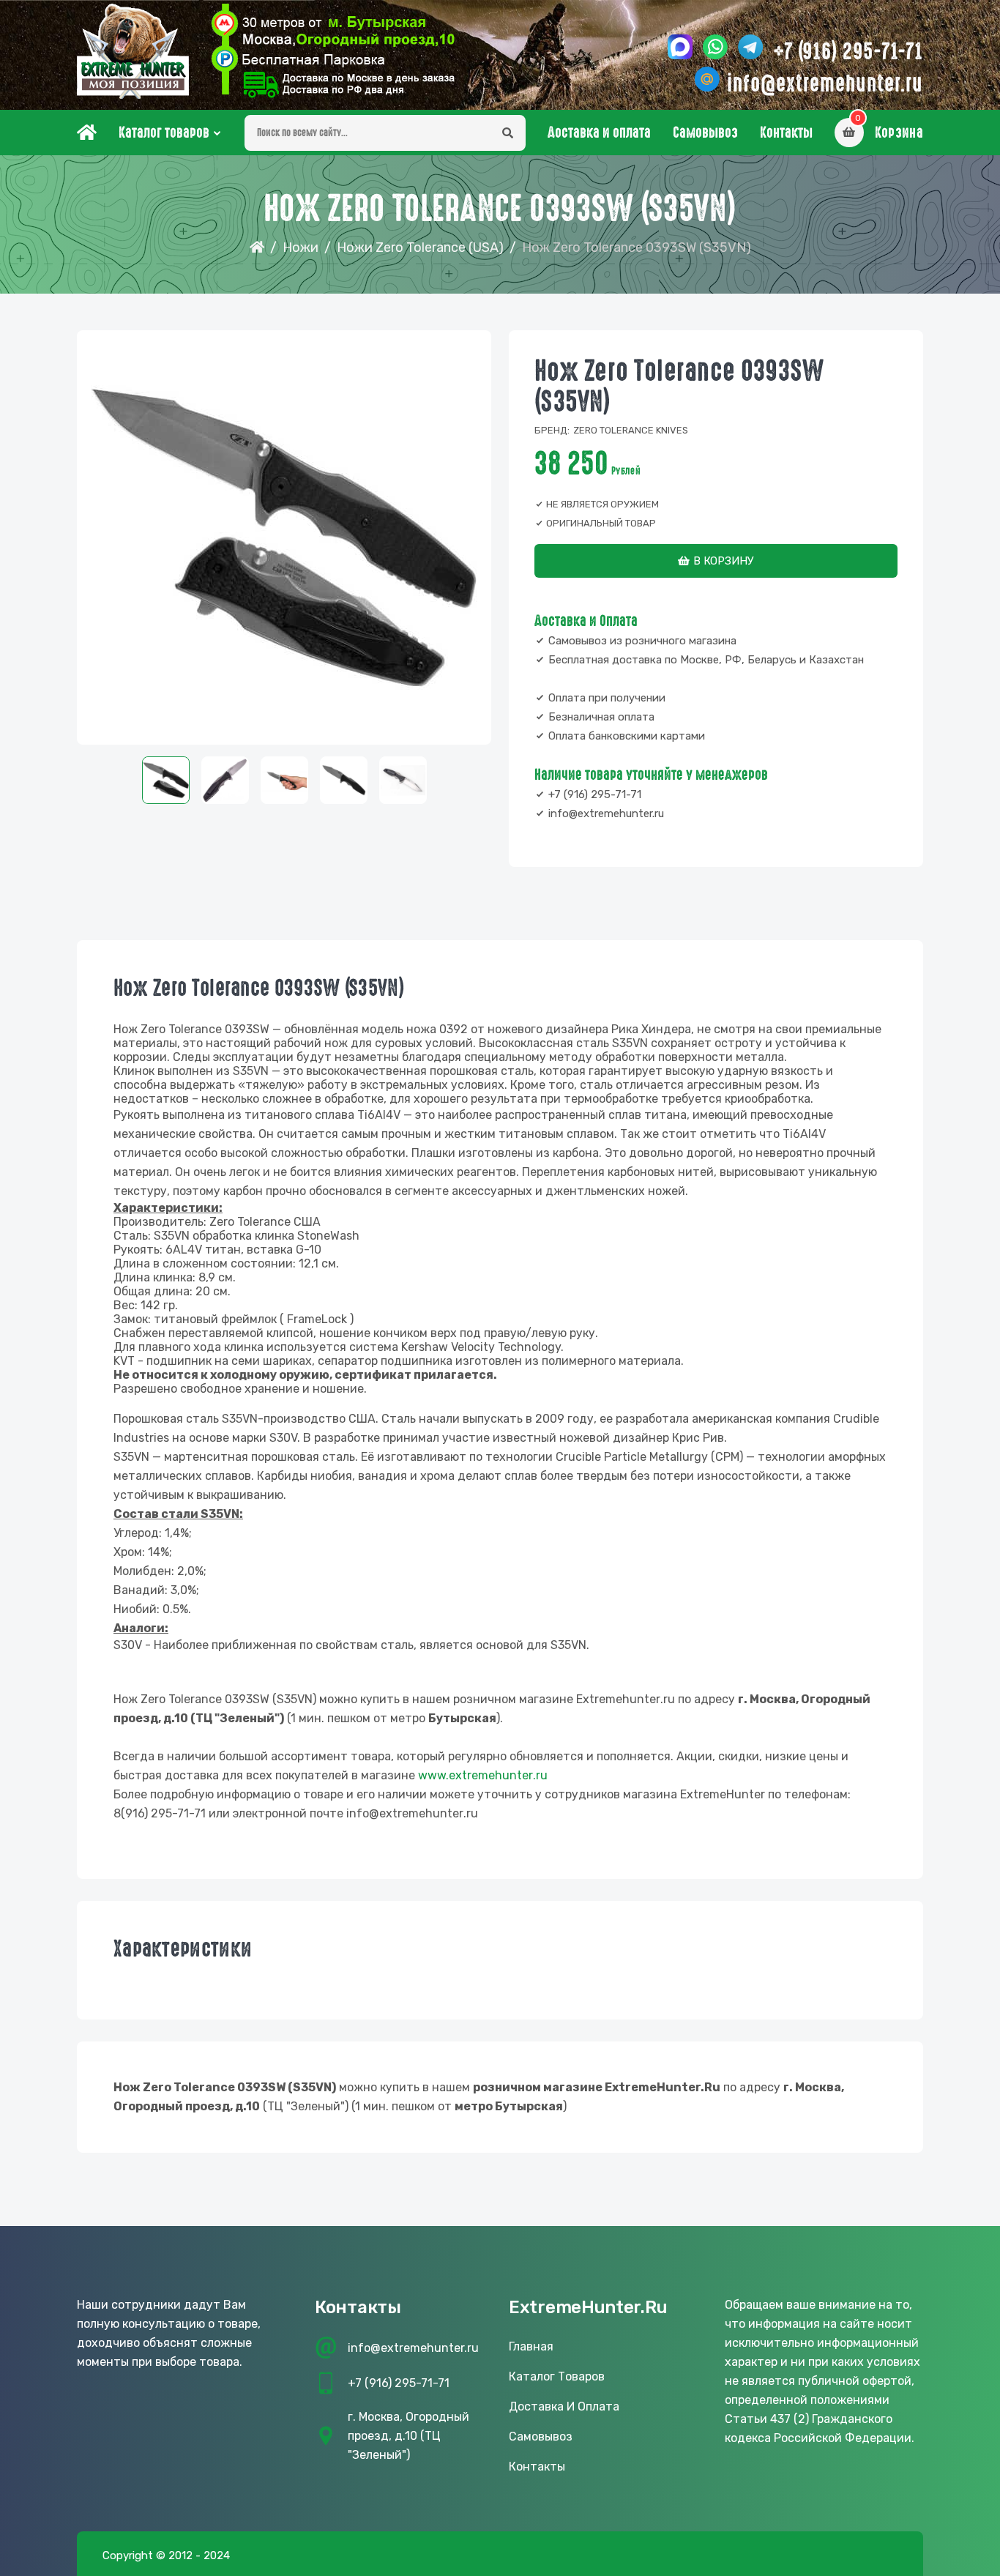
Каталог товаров (164, 133)
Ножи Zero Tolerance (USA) (420, 247)
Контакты (786, 133)
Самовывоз (705, 133)
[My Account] (333, 51)
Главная (531, 2346)
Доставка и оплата (599, 133)
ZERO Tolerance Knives (631, 430)
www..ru (483, 1775)
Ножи (301, 247)
